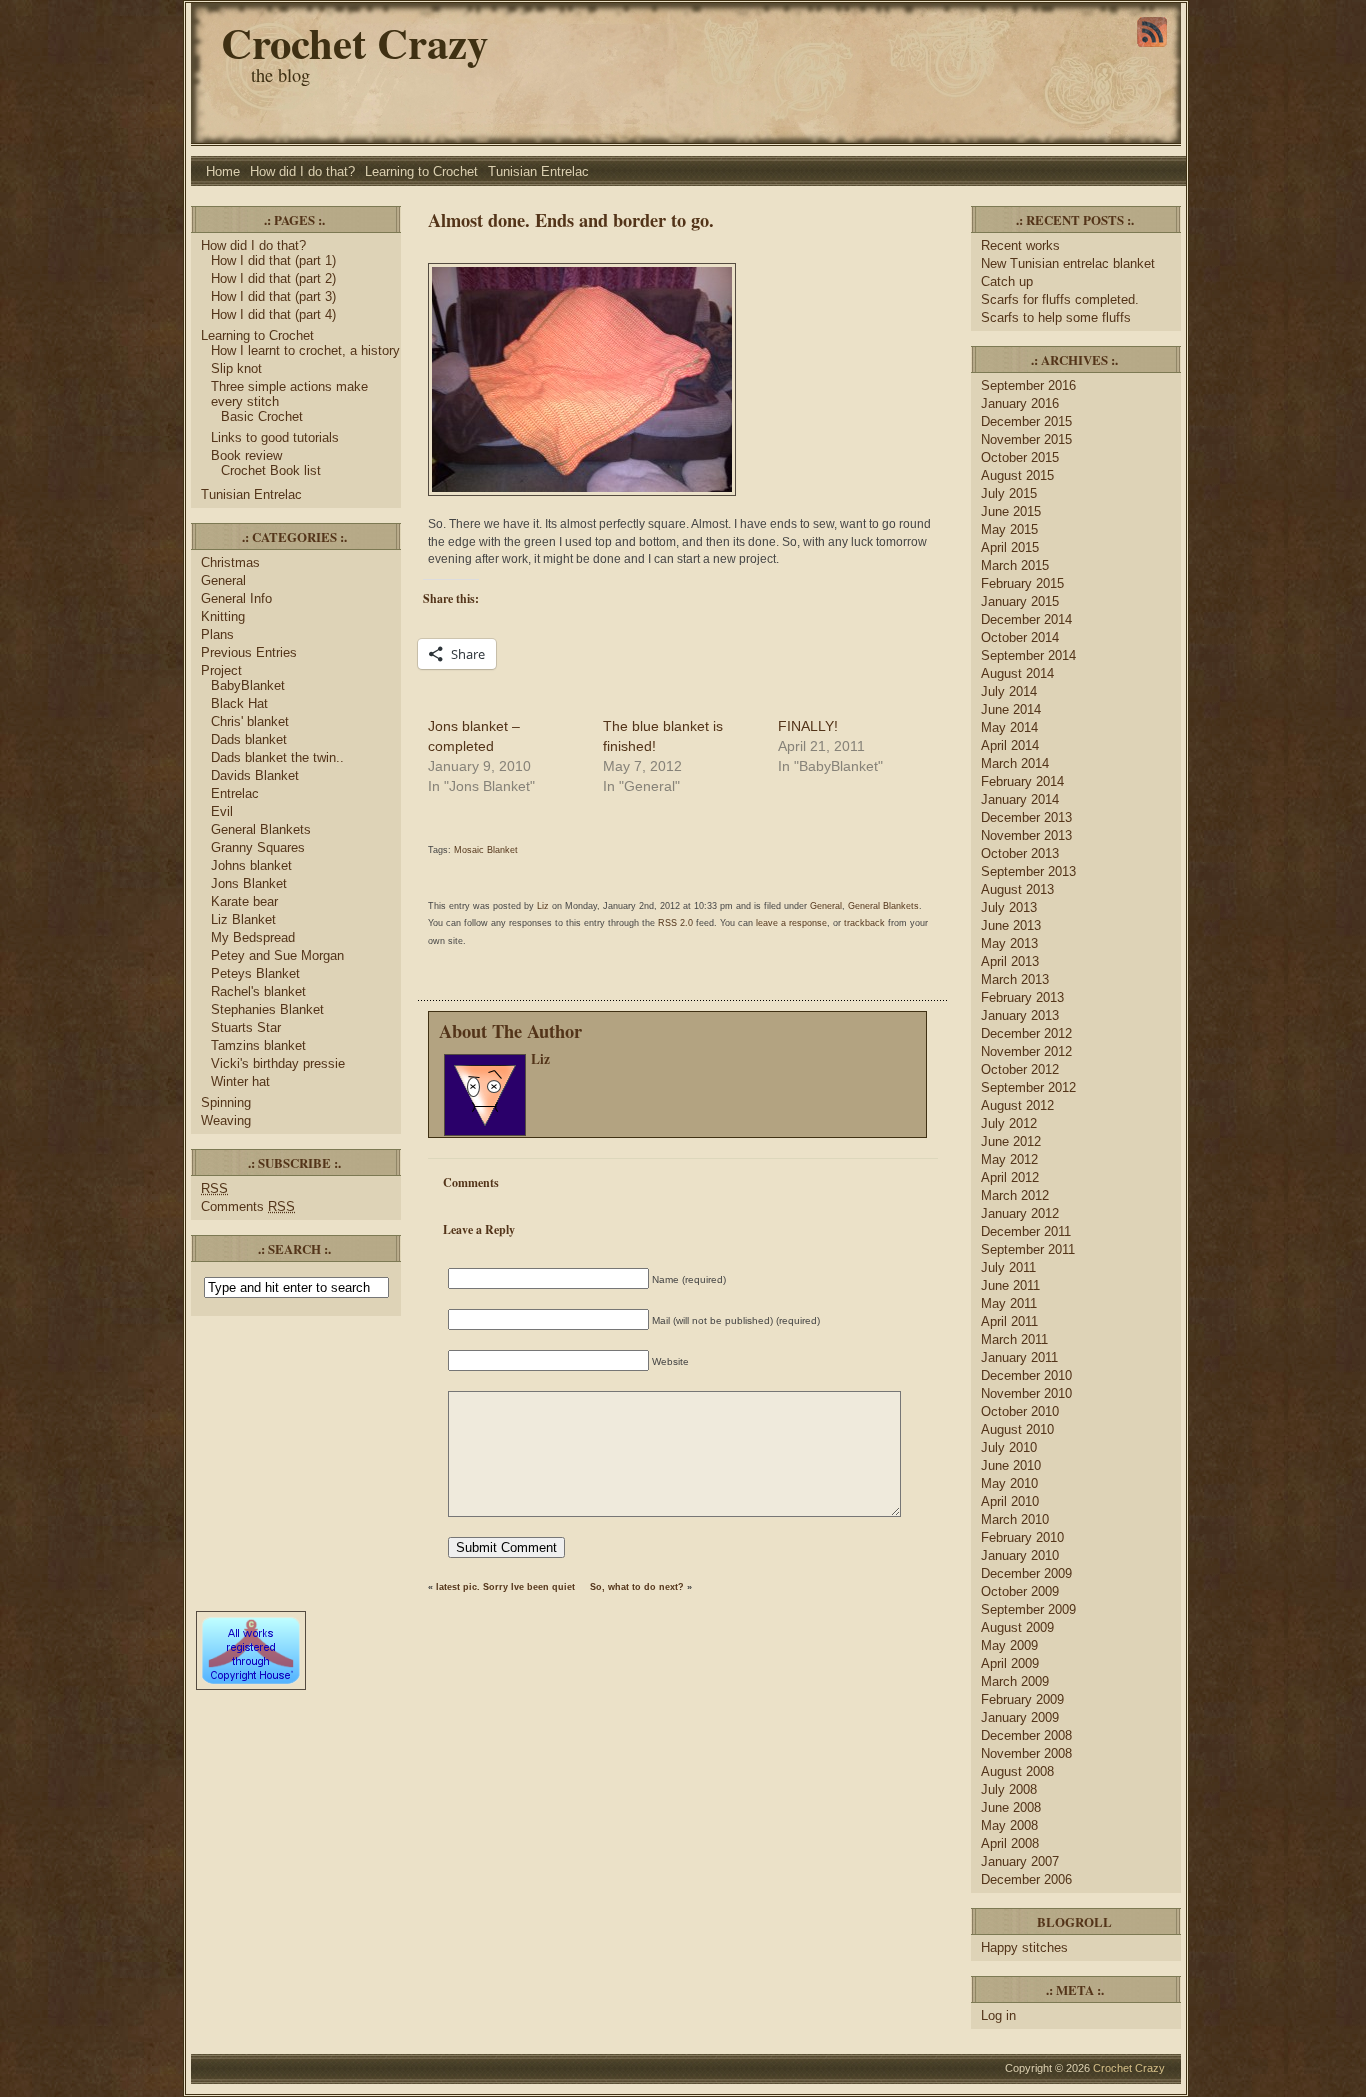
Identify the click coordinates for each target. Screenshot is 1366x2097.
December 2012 (1026, 1033)
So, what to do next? (637, 1587)
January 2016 (1020, 403)
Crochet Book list (271, 470)
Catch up (1009, 281)
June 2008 (1011, 1807)
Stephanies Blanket (267, 1009)
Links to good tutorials (275, 437)
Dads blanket (249, 739)
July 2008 (1009, 1789)
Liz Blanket (243, 919)
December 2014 (1026, 619)
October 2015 (1020, 457)
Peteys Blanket (255, 973)
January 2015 (1020, 601)
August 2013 (1017, 889)
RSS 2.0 (675, 923)
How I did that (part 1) (273, 260)
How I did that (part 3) (273, 296)
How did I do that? (302, 171)
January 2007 (1020, 1861)
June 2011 (1010, 1285)
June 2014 (1011, 709)
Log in (998, 2015)
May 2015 (1009, 529)
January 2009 (1020, 1717)
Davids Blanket (255, 775)
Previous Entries (249, 652)
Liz (543, 906)
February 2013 (1022, 997)
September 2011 (1028, 1249)
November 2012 (1026, 1051)
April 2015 (1010, 547)
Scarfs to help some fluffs (1056, 317)
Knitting (223, 616)
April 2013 (1010, 961)
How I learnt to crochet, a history (305, 350)
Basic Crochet (262, 416)
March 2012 (1015, 1195)
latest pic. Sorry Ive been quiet (505, 1587)
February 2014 (1022, 781)
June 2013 (1011, 925)
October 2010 (1020, 1411)
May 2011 (1009, 1303)
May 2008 (1009, 1825)
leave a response (791, 923)
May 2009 (1009, 1645)
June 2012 (1011, 1141)
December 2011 (1026, 1231)
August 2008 (1017, 1771)
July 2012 (1009, 1123)
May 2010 (1009, 1483)
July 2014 (1009, 691)
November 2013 (1026, 835)
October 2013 (1020, 853)
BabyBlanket (248, 685)
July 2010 (1009, 1447)
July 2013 (1009, 907)
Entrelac (235, 793)
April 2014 (1010, 745)
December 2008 (1026, 1735)
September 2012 (1028, 1087)
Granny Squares (258, 847)
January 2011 (1019, 1357)
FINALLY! (808, 726)
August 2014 (1017, 673)
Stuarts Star (246, 1027)
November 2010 (1026, 1393)
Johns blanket (251, 865)
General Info (236, 598)
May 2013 (1009, 943)
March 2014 (1015, 763)
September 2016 (1028, 385)
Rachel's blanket (258, 991)
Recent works (1020, 245)
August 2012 (1017, 1105)
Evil (222, 811)
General (223, 580)
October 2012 (1020, 1069)
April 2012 (1010, 1177)
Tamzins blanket (258, 1045)
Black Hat (239, 703)
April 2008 (1010, 1843)
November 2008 (1026, 1753)
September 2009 (1028, 1609)
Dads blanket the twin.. (277, 757)
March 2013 (1015, 979)
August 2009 (1017, 1627)
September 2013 (1028, 871)
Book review (246, 455)
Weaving (226, 1120)
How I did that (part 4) (273, 314)
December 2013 (1026, 817)
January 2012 (1020, 1213)
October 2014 (1020, 637)
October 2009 (1020, 1591)
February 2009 (1022, 1699)
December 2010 (1026, 1375)
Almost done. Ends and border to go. (571, 219)
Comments (248, 1206)
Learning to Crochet (421, 171)
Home (223, 171)
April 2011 (1009, 1321)
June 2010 (1011, 1465)
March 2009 (1015, 1681)
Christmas (230, 562)
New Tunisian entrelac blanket (1068, 263)
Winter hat (240, 1081)
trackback (864, 923)
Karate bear (244, 901)
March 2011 (1014, 1339)
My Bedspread (253, 937)
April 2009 (1010, 1663)
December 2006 (1026, 1879)
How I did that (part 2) (273, 278)
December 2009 (1026, 1573)
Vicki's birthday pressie (278, 1063)
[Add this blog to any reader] (1152, 47)
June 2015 (1011, 511)
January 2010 (1020, 1555)
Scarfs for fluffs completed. (1060, 299)
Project (221, 670)
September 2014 (1028, 655)
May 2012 (1009, 1159)
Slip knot (236, 368)
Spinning (226, 1102)
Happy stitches (1024, 1947)
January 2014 (1020, 799)
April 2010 (1010, 1501)
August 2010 (1017, 1429)
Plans (217, 634)
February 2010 (1022, 1537)
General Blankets (261, 829)
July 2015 (1009, 493)
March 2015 (1015, 565)
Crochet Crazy (354, 42)
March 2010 (1015, 1519)
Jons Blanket (249, 883)
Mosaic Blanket (486, 850)
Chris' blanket (250, 721)
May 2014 (1009, 727)
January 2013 (1020, 1015)
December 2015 (1026, 421)
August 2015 (1017, 475)
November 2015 (1026, 439)
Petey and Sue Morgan (277, 955)
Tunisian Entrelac (538, 171)
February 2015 (1022, 583)
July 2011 (1008, 1267)
